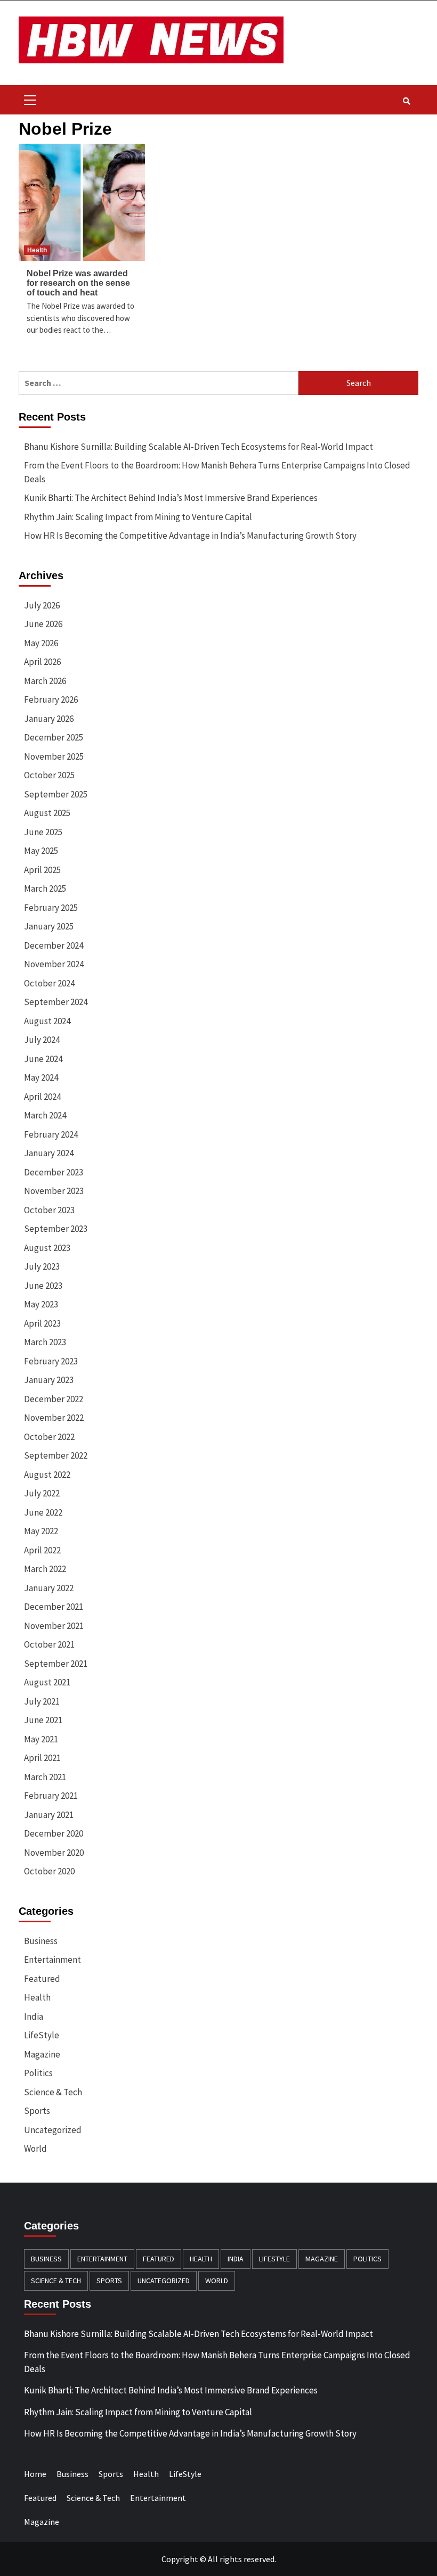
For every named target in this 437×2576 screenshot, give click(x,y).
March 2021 (45, 1777)
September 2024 (56, 1002)
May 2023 (41, 1304)
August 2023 (47, 1248)
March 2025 (45, 888)
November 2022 (54, 1418)
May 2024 (41, 1077)
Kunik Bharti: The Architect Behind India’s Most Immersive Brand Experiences (171, 498)
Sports (37, 2111)
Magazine (42, 2054)
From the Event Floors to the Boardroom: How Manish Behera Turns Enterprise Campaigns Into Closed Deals (217, 472)
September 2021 (56, 1664)
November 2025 (54, 756)
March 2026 (45, 681)
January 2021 (49, 1815)
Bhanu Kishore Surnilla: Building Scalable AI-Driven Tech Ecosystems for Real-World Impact (199, 447)
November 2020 (54, 1853)
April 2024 (42, 1097)
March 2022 (45, 1569)
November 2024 (54, 964)
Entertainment (52, 1960)
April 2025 (42, 870)
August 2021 (47, 1682)
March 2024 (45, 1115)
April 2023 (42, 1323)
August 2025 (47, 813)
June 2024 (43, 1059)
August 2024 (47, 1021)
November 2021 (54, 1626)
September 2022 (56, 1455)
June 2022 (43, 1512)
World (35, 2149)
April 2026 (42, 662)
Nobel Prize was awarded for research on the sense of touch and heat (78, 283)
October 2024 (49, 983)
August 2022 (47, 1475)
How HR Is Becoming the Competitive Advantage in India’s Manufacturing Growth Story (190, 536)
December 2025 (54, 737)
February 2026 (51, 699)
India (34, 2017)
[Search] (406, 101)
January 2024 (49, 1153)
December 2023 (54, 1172)
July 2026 (42, 605)
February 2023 (51, 1361)
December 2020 (54, 1833)
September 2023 (56, 1229)
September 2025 (56, 794)
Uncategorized (53, 2130)
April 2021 (42, 1758)
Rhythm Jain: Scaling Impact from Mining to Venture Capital (138, 517)
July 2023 (42, 1266)
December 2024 (54, 945)
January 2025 (49, 926)
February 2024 (51, 1134)
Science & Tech (53, 2092)
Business (41, 1941)
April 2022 (42, 1550)
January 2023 (49, 1380)
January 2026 (49, 719)
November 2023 (54, 1191)
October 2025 (49, 775)
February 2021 (51, 1796)
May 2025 (41, 851)
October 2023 (49, 1210)
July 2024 (42, 1040)
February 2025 (51, 908)
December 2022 (54, 1399)
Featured (42, 1979)
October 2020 (49, 1871)
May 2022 (41, 1531)
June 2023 (43, 1286)
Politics (38, 2073)
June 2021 (43, 1720)
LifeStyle (42, 2035)
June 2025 (43, 832)
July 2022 (42, 1493)
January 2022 (49, 1588)
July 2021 (42, 1701)
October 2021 (49, 1644)
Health (37, 250)
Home (35, 2474)
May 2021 (41, 1739)
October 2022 (49, 1437)
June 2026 (43, 624)
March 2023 (45, 1342)
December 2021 (54, 1607)
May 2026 (41, 643)
